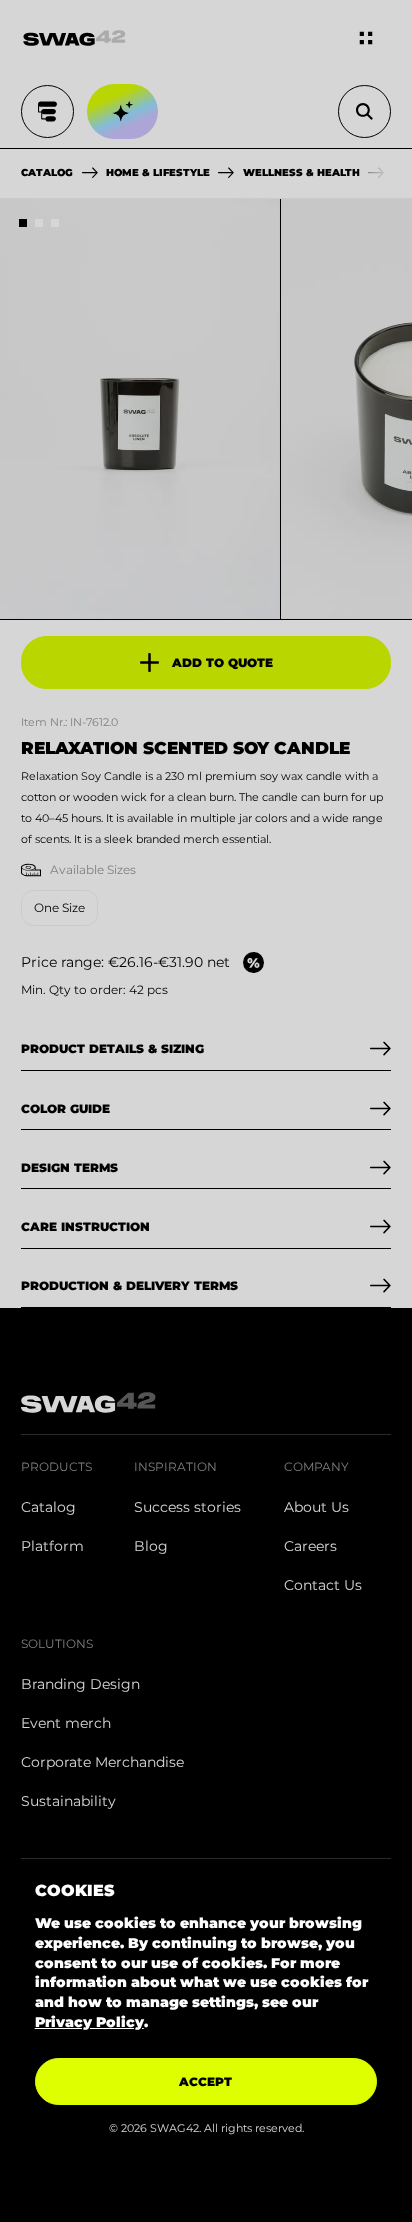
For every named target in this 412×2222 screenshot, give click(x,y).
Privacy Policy (89, 2022)
